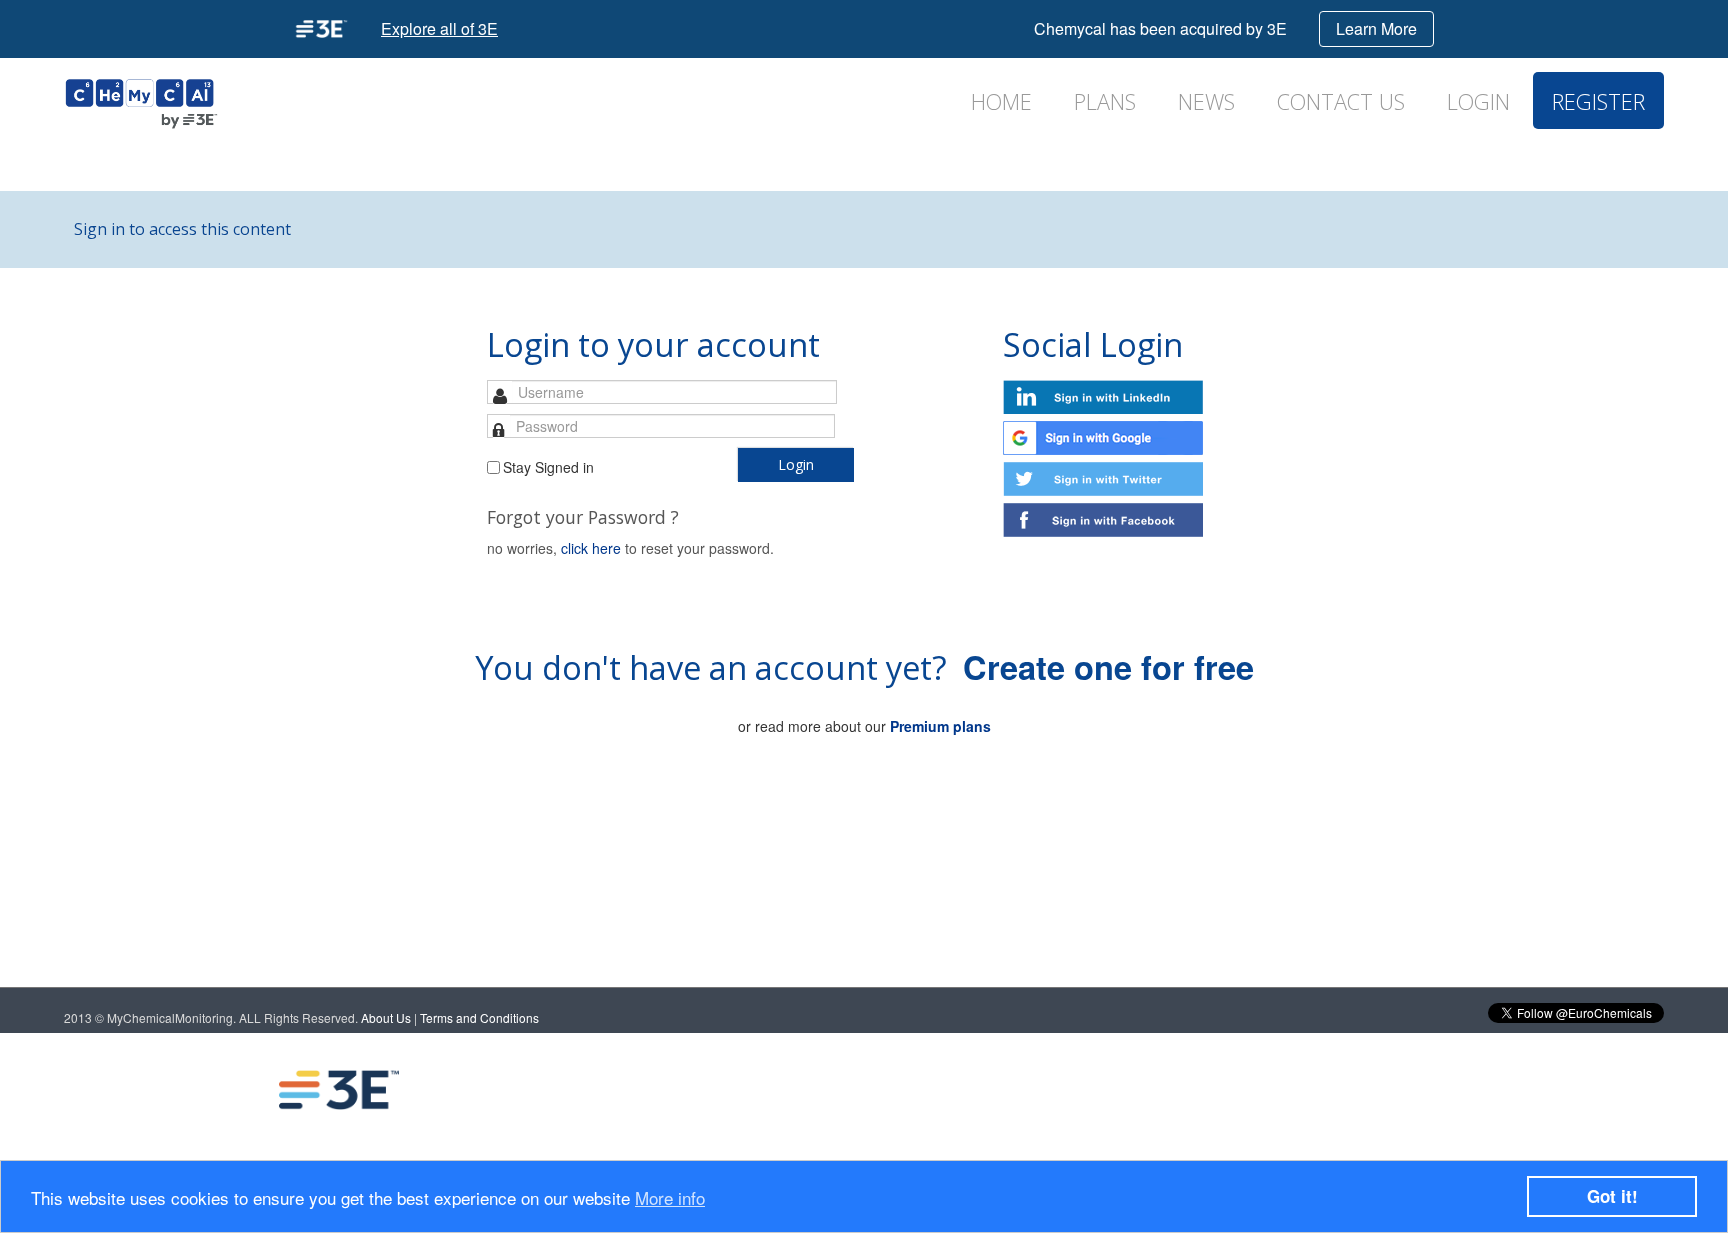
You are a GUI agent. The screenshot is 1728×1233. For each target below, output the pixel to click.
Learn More (1376, 28)
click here (591, 548)
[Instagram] (1395, 1090)
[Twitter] (1315, 1090)
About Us (386, 1017)
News (1206, 101)
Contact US (1341, 101)
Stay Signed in (548, 467)
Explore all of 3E (439, 28)
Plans (1105, 101)
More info (670, 1197)
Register (1598, 101)
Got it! (1612, 1196)
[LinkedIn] (1235, 1090)
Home (1001, 101)
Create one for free (1108, 666)
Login (1478, 101)
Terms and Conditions (479, 1017)
